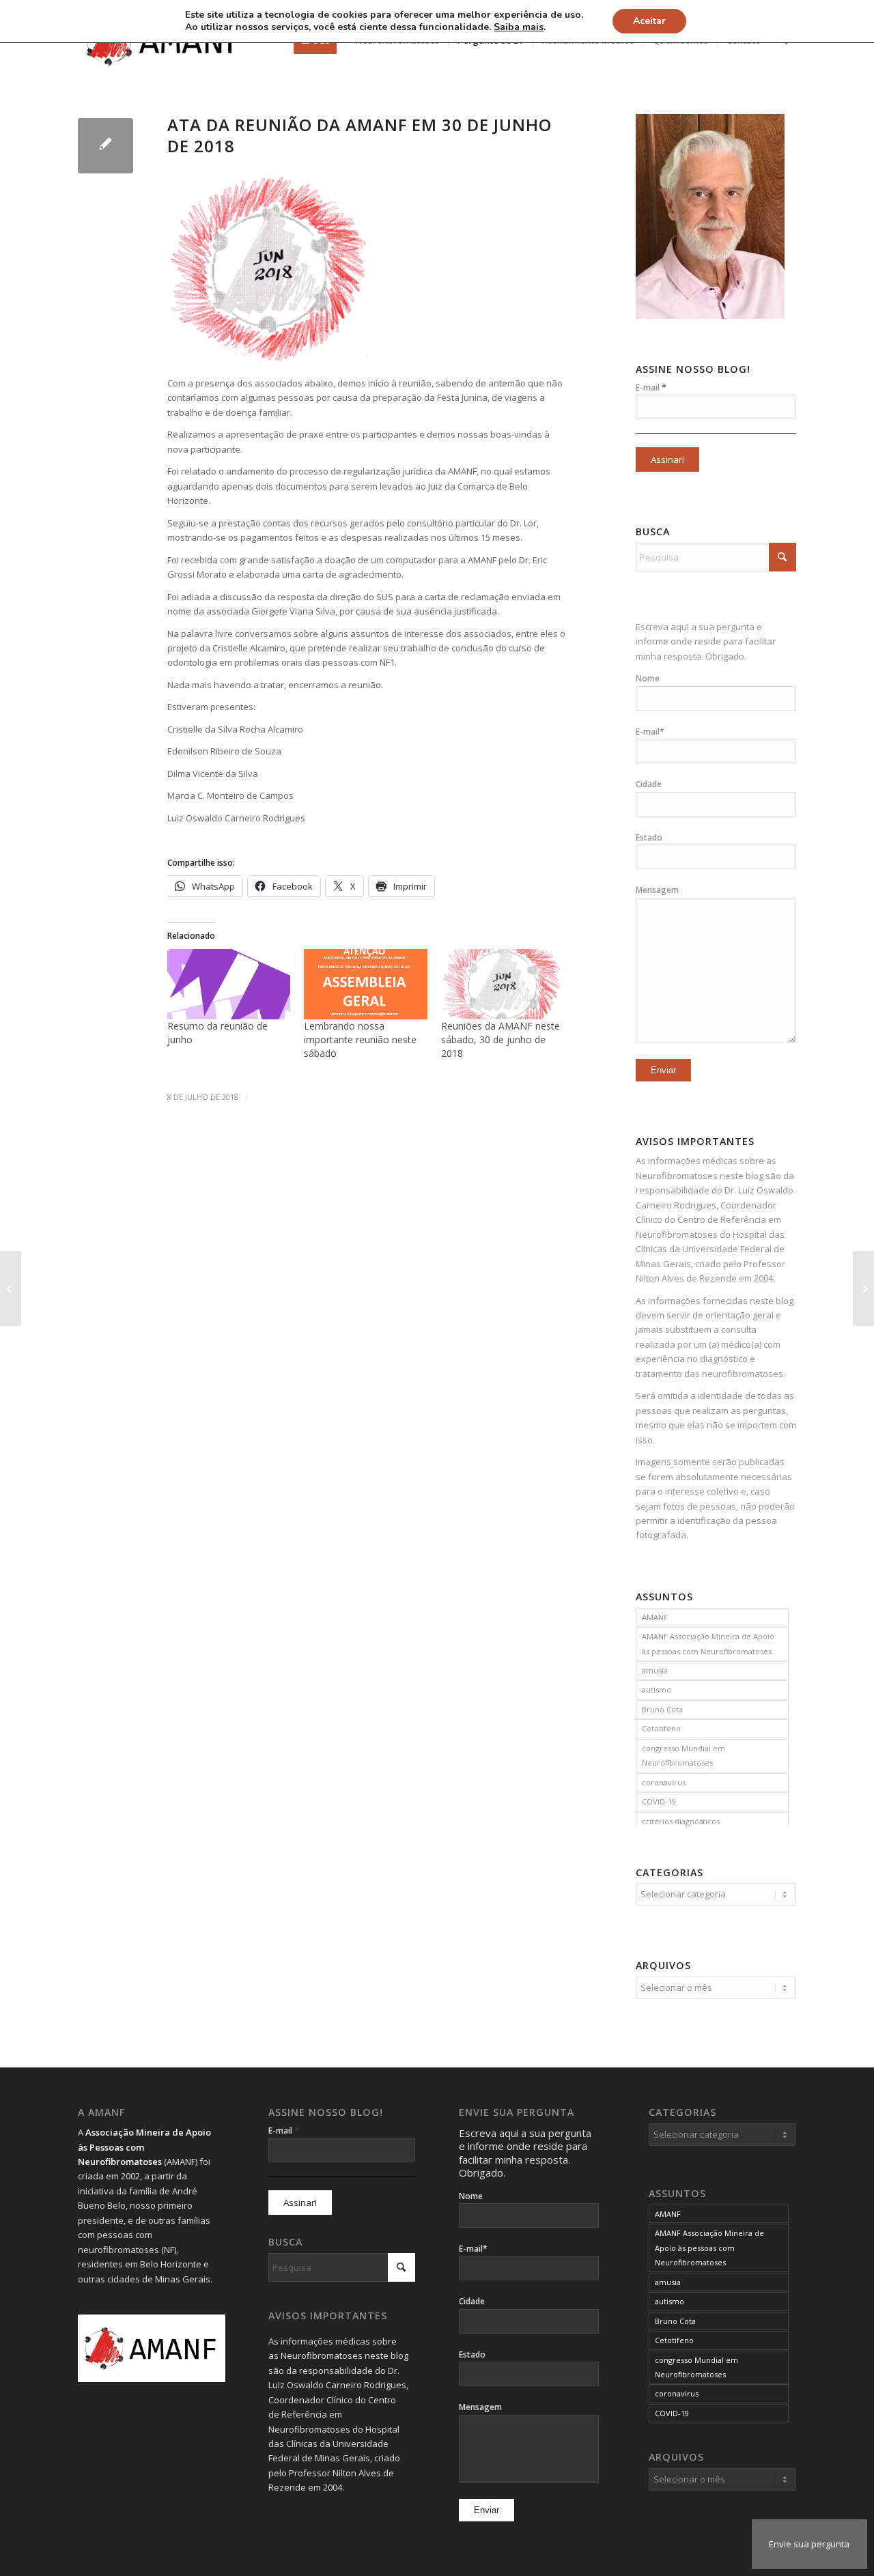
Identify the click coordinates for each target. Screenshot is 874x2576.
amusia (655, 1670)
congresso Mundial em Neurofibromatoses (683, 1755)
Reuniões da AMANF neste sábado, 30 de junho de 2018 (501, 1039)
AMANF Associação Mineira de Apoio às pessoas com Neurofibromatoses (708, 1643)
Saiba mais (519, 27)
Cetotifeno (661, 1728)
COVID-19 (659, 1801)
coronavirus (664, 1782)
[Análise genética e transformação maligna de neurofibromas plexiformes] (11, 1288)
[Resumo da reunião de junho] (229, 984)
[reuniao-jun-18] (105, 146)
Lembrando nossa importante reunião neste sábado (360, 1039)
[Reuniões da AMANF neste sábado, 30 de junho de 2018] (503, 984)
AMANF (655, 1617)
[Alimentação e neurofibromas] (863, 1288)
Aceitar (649, 21)
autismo (657, 1689)
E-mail (651, 387)
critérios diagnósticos (681, 1821)
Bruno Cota (662, 1709)
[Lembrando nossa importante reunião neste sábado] (365, 984)
